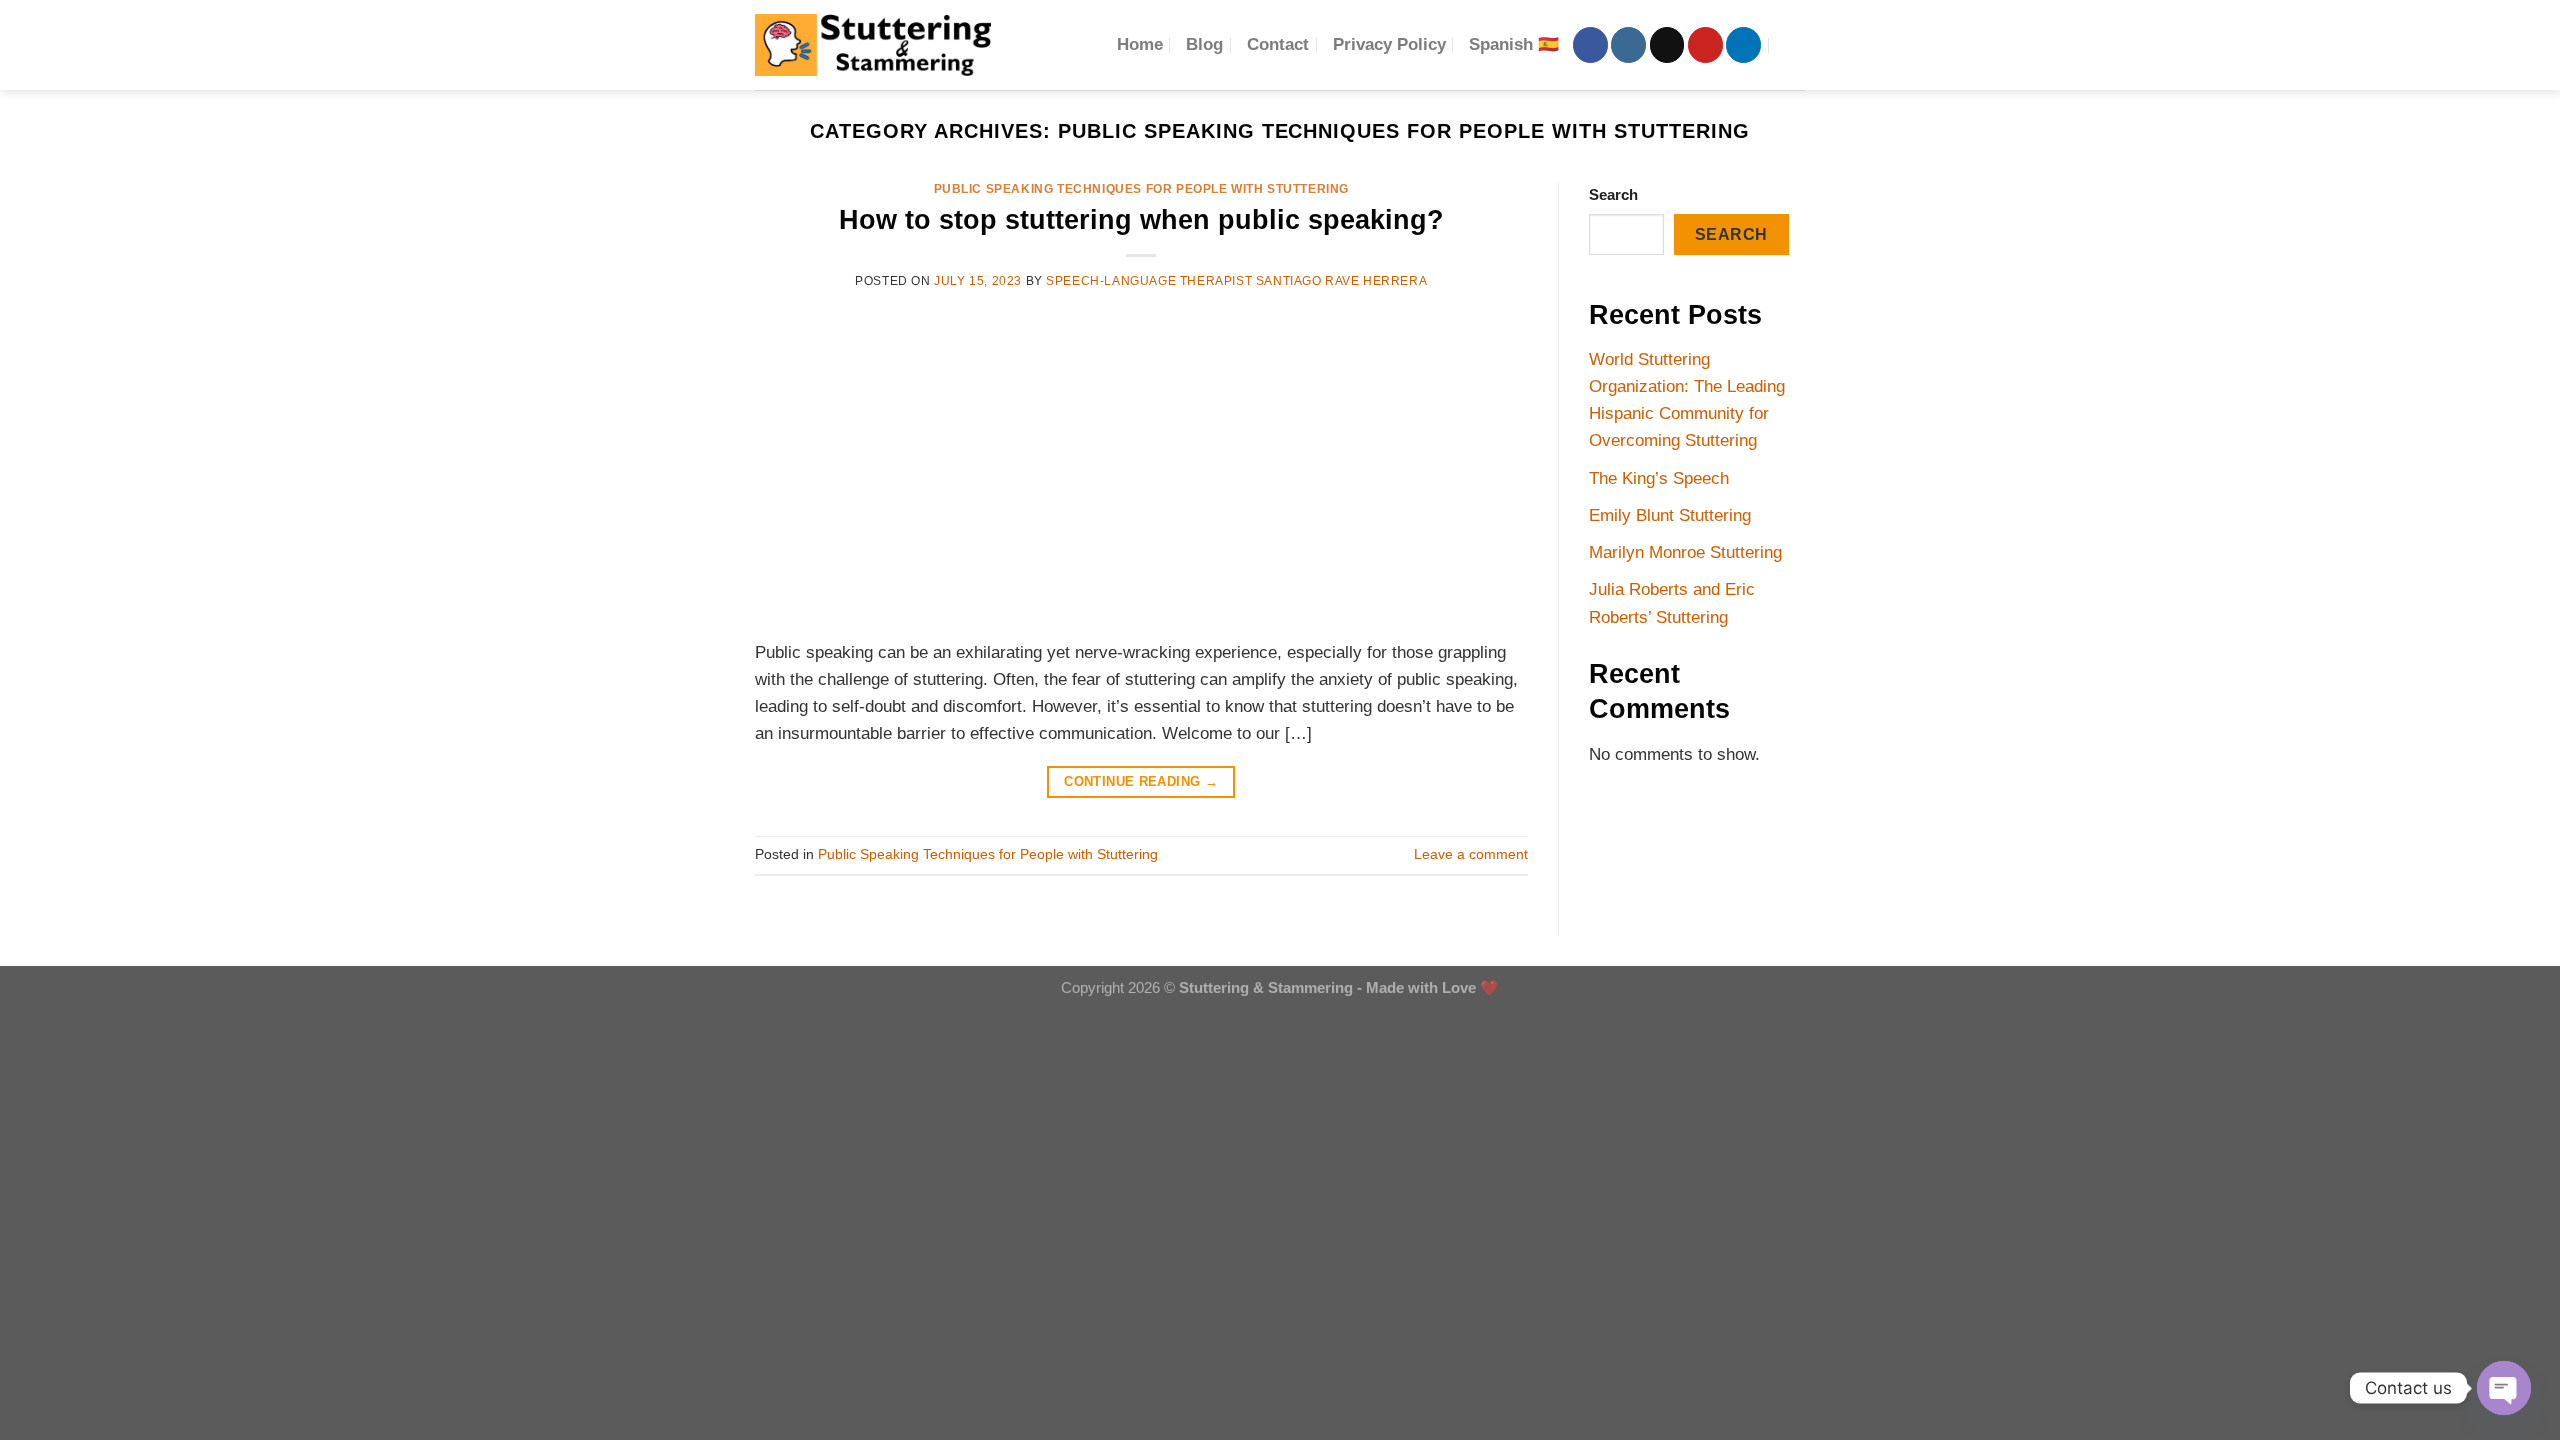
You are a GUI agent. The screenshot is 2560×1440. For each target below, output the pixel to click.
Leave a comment (1471, 854)
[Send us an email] (1667, 45)
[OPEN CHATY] (2504, 1388)
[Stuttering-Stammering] (873, 45)
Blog (1204, 44)
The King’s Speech (1659, 478)
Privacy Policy (1389, 44)
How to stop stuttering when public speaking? (1141, 219)
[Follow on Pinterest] (1705, 45)
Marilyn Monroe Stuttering (1685, 552)
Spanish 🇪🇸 (1514, 44)
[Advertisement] (1141, 463)
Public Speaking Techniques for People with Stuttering (1141, 189)
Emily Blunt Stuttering (1670, 515)
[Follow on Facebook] (1590, 45)
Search (1613, 194)
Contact (1278, 44)
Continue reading (1141, 781)
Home (1140, 44)
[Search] (1795, 45)
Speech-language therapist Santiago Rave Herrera (1236, 281)
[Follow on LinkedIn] (1743, 45)
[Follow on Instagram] (1628, 45)
